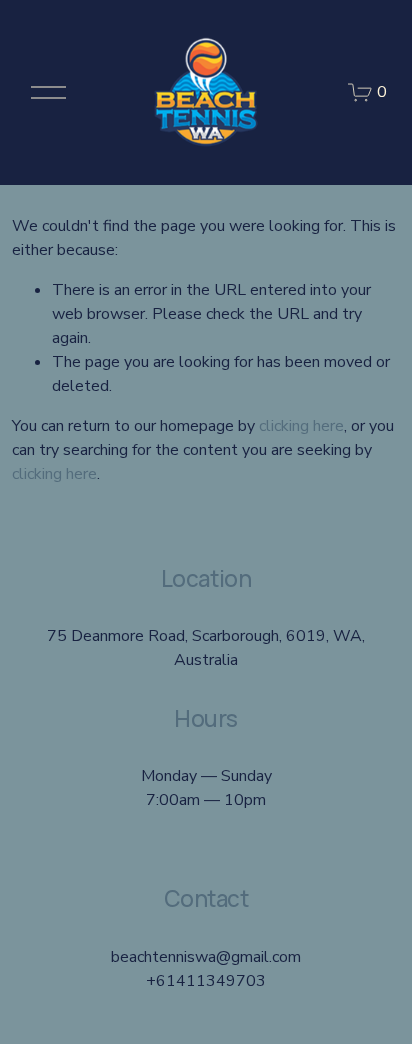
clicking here (301, 426)
